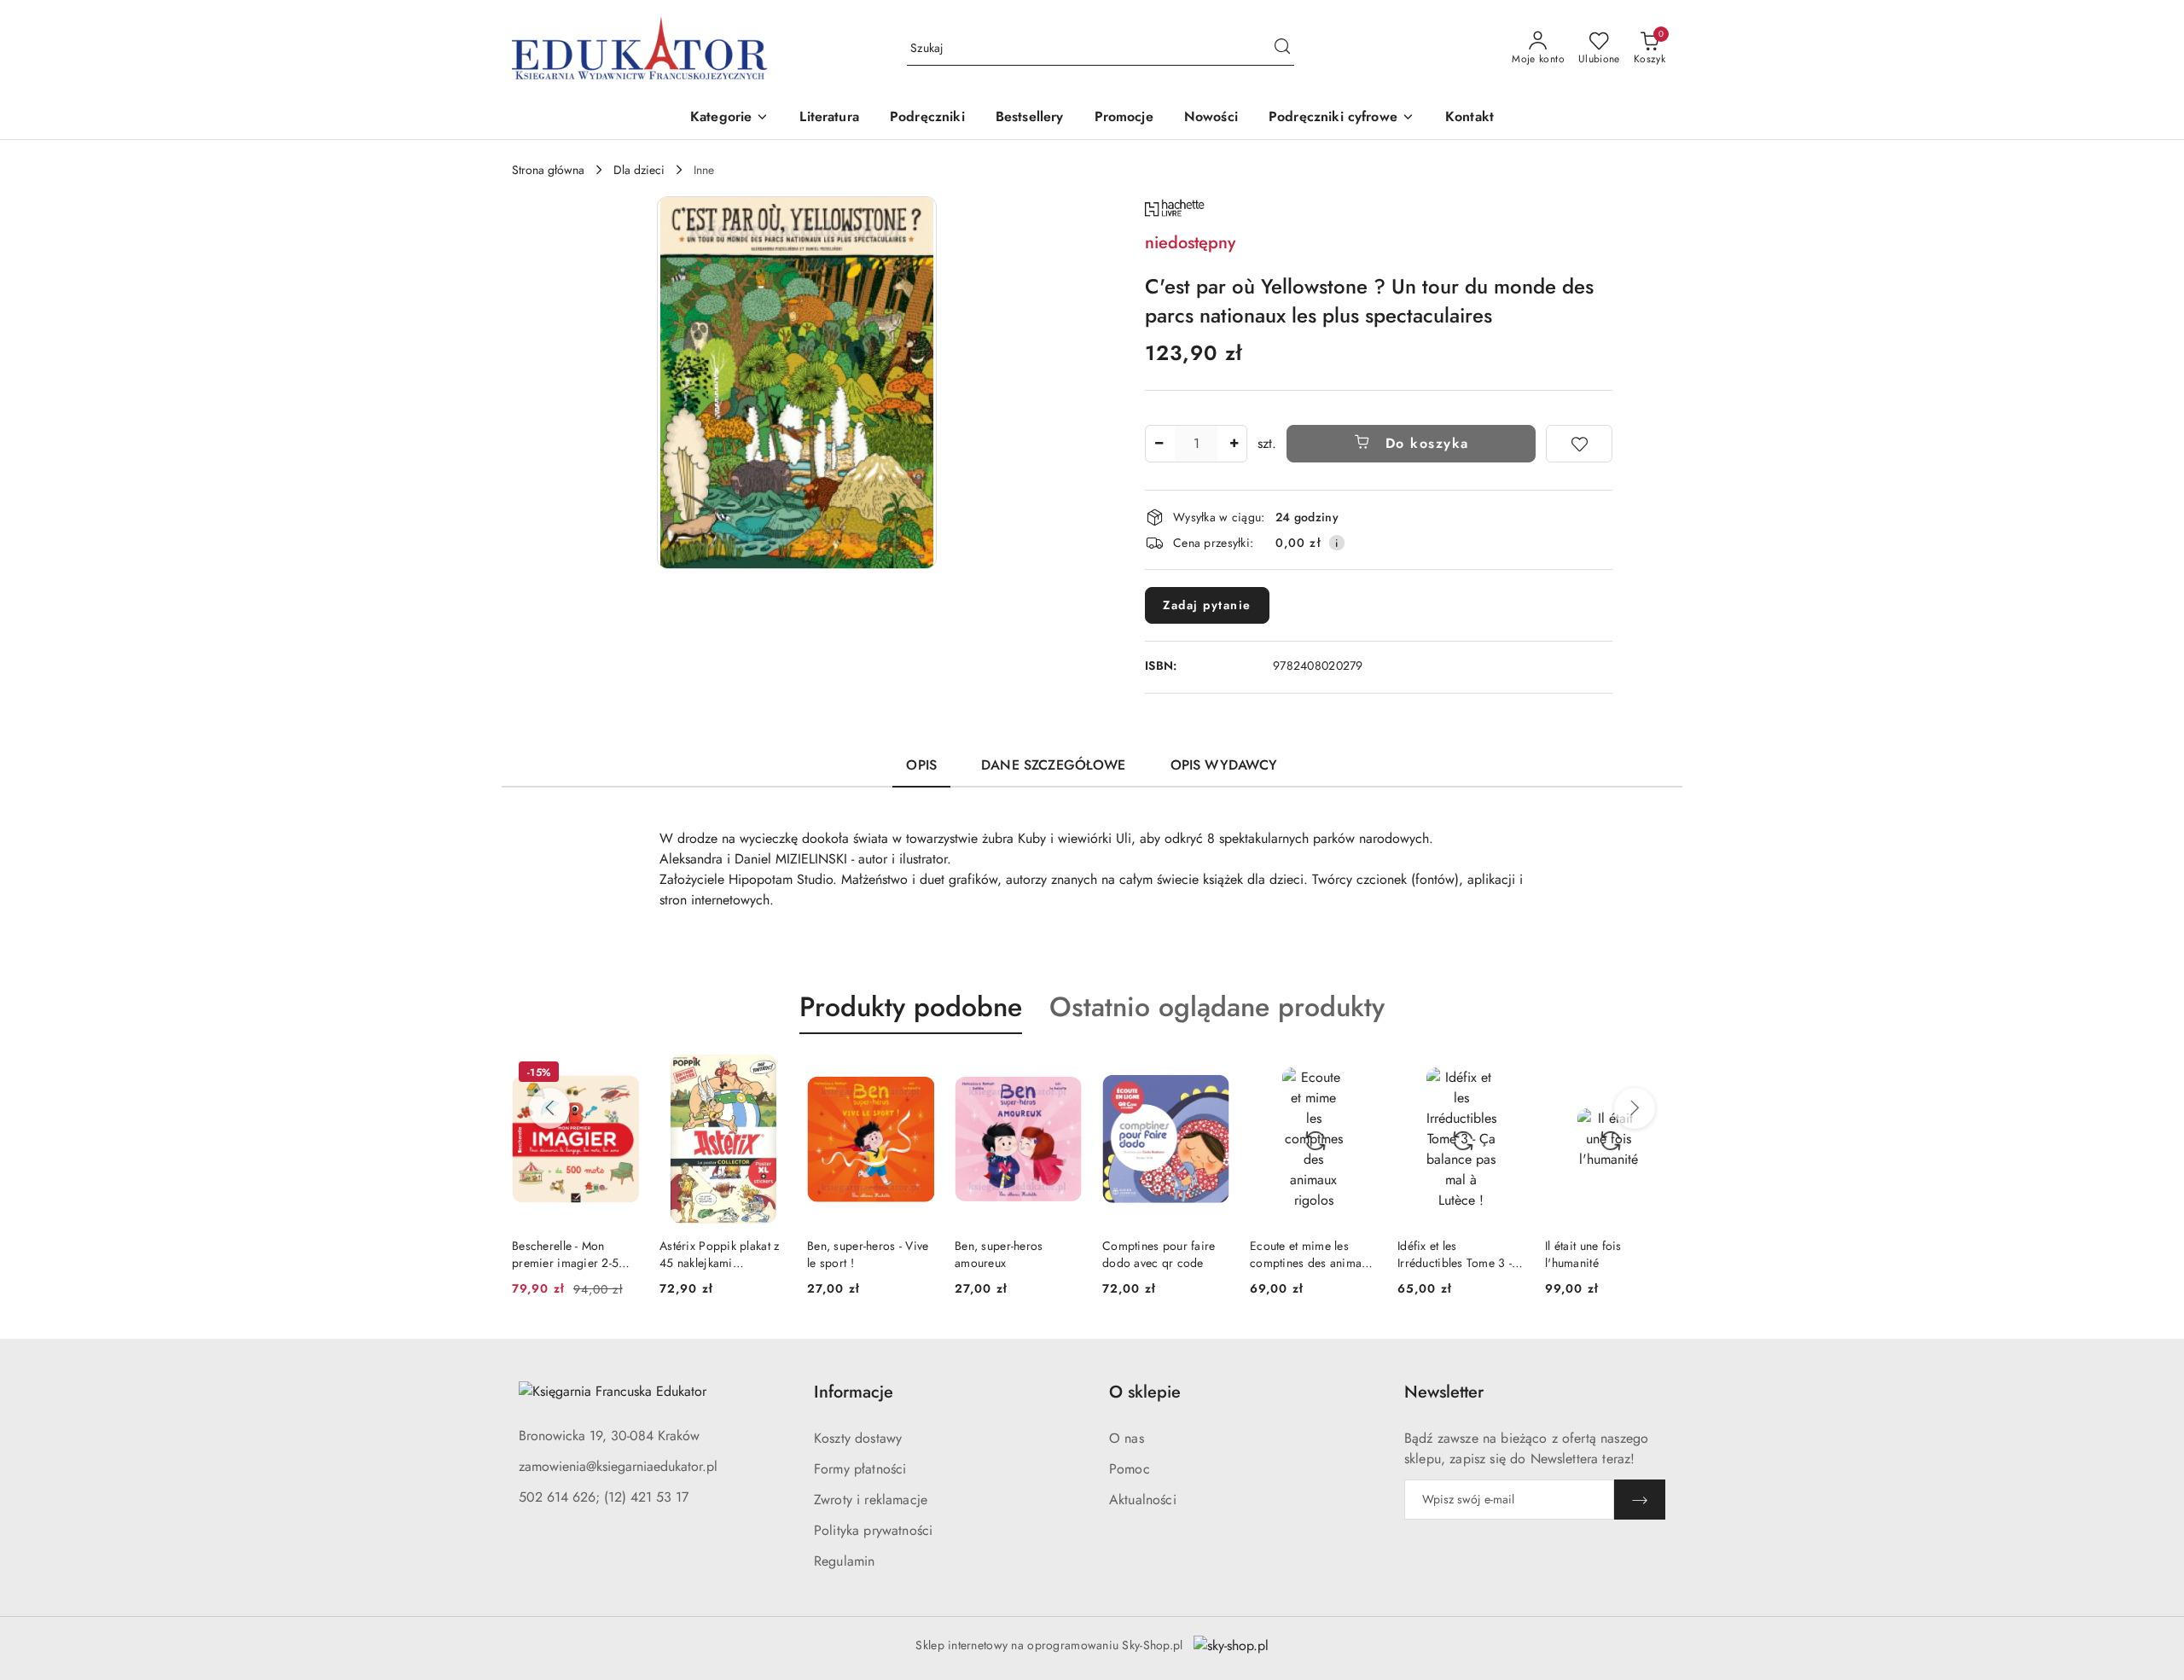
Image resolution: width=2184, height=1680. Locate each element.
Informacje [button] (854, 1392)
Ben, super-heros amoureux (999, 1254)
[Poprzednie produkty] (549, 1108)
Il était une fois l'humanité (1583, 1254)
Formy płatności (860, 1469)
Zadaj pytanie (1207, 605)
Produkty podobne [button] (911, 1007)
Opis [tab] (921, 765)
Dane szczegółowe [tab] (1054, 765)
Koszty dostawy (858, 1438)
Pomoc (1130, 1469)
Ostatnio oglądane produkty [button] (1217, 1007)
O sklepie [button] (1145, 1392)
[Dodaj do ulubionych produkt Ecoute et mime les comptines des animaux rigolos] (1357, 1074)
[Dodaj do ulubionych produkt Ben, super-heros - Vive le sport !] (915, 1074)
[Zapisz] (1640, 1500)
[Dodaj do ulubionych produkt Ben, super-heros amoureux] (1062, 1074)
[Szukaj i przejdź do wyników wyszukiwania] (1282, 49)
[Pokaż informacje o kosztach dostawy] (1337, 543)
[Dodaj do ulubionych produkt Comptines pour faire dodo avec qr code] (1210, 1074)
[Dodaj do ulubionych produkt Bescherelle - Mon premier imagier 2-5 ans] (619, 1074)
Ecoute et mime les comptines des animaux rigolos (1312, 1254)
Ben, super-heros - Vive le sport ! (868, 1254)
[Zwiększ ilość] (1234, 444)
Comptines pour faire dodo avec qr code (1159, 1254)
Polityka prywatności (873, 1530)
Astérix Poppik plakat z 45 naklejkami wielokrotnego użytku (719, 1254)
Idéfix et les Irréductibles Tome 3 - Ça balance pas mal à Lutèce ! (1455, 1254)
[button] (729, 118)
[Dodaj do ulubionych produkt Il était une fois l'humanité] (1653, 1074)
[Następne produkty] (1635, 1108)
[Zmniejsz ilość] (1159, 444)
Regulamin (844, 1561)
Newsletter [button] (1444, 1392)
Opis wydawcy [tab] (1224, 765)
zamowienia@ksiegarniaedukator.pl (618, 1466)
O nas (1127, 1438)
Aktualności (1143, 1500)
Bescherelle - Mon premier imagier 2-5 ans (565, 1254)
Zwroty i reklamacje (871, 1500)
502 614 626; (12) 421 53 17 (604, 1497)
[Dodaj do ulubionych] (1579, 444)
